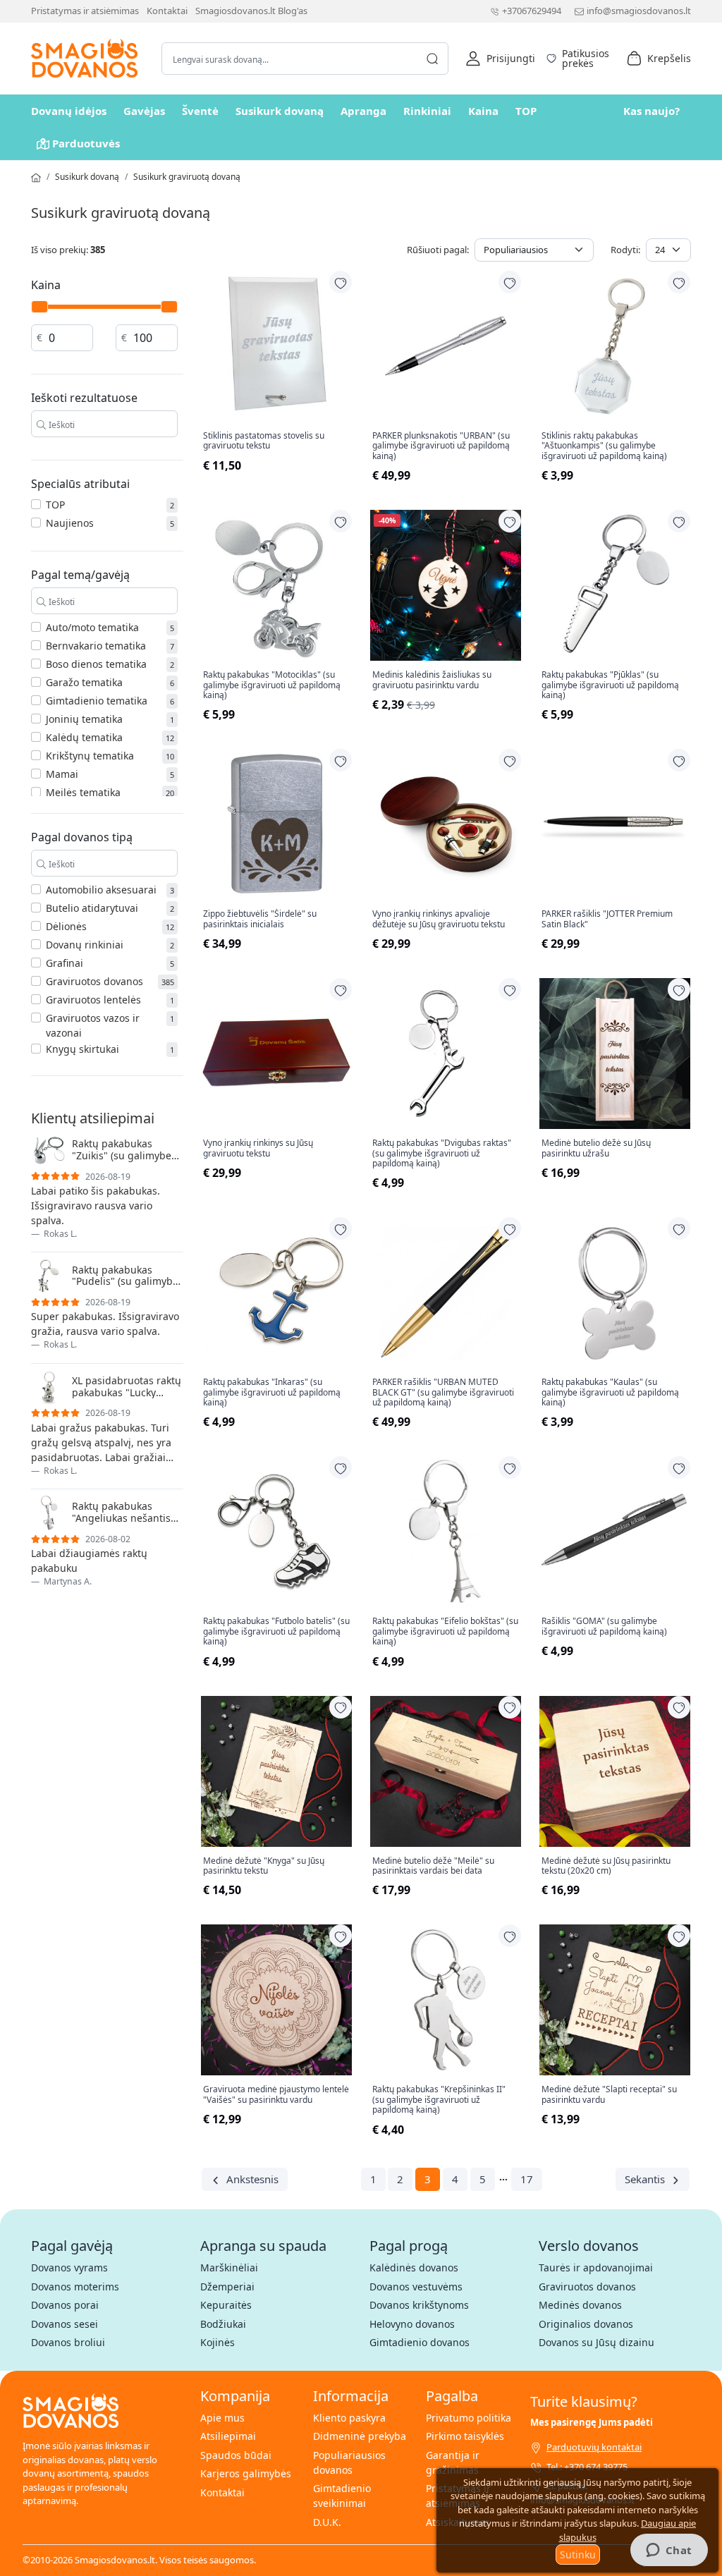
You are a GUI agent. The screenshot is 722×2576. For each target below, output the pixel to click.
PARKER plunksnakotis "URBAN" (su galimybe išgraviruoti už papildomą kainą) (441, 446)
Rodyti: (625, 250)
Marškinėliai (229, 2267)
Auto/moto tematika (92, 627)
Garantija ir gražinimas (453, 2462)
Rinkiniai (427, 111)
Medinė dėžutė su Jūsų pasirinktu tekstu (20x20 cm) (606, 1866)
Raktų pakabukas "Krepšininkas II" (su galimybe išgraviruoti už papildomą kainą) (439, 2100)
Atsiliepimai (228, 2436)
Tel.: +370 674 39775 (587, 2467)
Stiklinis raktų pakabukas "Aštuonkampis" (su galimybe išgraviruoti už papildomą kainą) (604, 446)
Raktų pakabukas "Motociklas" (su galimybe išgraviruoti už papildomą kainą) (272, 685)
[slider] (39, 307)
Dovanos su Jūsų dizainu (596, 2342)
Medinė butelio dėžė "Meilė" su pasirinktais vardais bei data (433, 1866)
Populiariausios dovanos (349, 2462)
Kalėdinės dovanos (414, 2267)
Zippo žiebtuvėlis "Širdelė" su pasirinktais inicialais (260, 919)
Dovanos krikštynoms (419, 2305)
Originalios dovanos (586, 2324)
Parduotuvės (86, 143)
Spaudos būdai (236, 2455)
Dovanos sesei (65, 2324)
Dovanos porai (65, 2305)
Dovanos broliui (68, 2342)
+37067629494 (532, 11)
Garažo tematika (84, 682)
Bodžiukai (223, 2324)
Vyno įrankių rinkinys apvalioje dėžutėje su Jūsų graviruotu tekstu (439, 919)
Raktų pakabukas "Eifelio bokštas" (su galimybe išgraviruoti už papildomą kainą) (445, 1631)
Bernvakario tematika (96, 646)
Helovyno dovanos (412, 2324)
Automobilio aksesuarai (101, 890)
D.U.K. (327, 2522)
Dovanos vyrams (69, 2267)
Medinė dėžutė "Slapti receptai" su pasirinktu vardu (609, 2095)
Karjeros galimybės (246, 2473)
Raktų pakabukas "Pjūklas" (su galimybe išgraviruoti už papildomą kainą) (610, 685)
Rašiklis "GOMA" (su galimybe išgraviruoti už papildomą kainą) (604, 1626)
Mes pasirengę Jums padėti (592, 2422)
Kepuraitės (226, 2305)
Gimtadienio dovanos (420, 2342)
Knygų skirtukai (82, 1049)
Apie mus (222, 2418)
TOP (526, 111)
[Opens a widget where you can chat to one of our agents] (669, 2551)
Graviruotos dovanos (94, 981)
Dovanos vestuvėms (416, 2287)
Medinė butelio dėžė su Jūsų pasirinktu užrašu (596, 1148)
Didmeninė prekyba (360, 2436)
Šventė (200, 111)
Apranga (363, 111)
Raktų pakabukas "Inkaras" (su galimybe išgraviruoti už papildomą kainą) (272, 1392)
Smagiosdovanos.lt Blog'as (251, 11)
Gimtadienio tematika (97, 701)
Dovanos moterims (75, 2287)
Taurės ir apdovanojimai (596, 2267)
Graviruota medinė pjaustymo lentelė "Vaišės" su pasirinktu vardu (276, 2095)
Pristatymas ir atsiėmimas (85, 11)
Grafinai (65, 963)
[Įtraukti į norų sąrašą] (341, 282)
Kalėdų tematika (84, 737)
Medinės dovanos (580, 2305)
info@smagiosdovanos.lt (639, 11)
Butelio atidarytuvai (92, 908)
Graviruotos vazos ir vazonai (93, 1025)
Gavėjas (144, 111)
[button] (500, 59)
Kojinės (218, 2342)
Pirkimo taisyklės (465, 2436)
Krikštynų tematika (90, 756)
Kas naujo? (651, 111)
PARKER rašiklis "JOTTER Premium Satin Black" (607, 919)
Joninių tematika (84, 719)
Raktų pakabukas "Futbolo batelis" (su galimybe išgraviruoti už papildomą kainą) (276, 1631)
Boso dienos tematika (96, 664)
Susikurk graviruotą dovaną (187, 177)
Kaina (483, 111)
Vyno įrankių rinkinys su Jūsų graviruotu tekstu (258, 1148)
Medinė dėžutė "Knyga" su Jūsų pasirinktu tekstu (264, 1866)
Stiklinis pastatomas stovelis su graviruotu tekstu (264, 441)
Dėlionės (66, 926)
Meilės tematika (83, 792)
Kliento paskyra (349, 2418)
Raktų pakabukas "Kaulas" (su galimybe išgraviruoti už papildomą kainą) (610, 1392)
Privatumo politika (469, 2418)
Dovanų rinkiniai (85, 945)
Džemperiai (227, 2287)
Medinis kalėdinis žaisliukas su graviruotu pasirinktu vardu (432, 680)
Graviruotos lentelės (93, 1000)
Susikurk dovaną (280, 111)
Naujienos (70, 523)
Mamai (62, 774)
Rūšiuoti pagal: (438, 250)
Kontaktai (167, 11)
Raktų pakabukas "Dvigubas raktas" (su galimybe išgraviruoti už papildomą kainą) (442, 1153)
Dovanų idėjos (69, 111)
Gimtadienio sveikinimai (342, 2496)
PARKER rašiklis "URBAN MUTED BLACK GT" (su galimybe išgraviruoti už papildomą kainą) (443, 1392)
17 (527, 2179)
